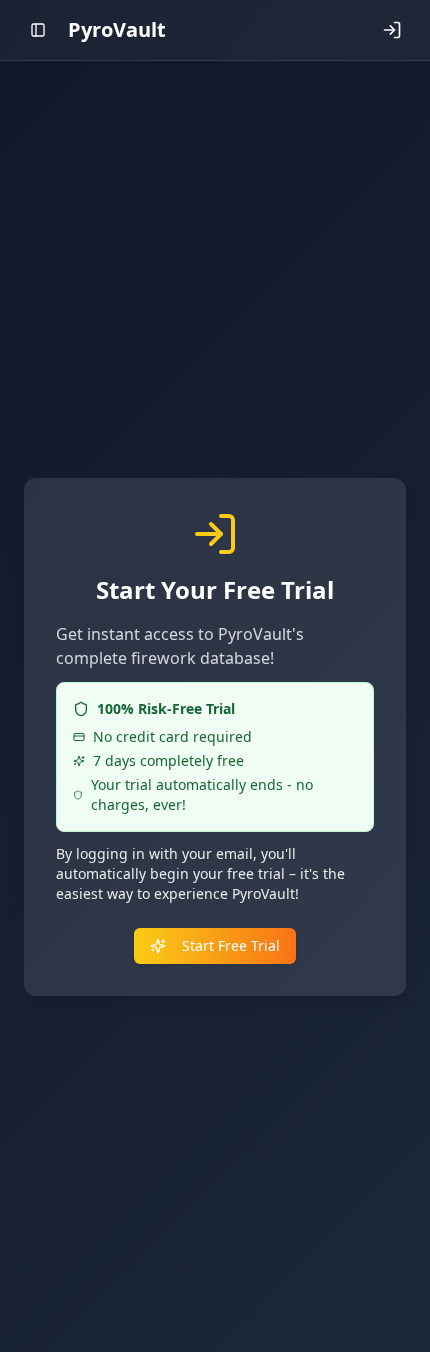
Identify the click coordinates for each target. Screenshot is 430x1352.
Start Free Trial (231, 945)
